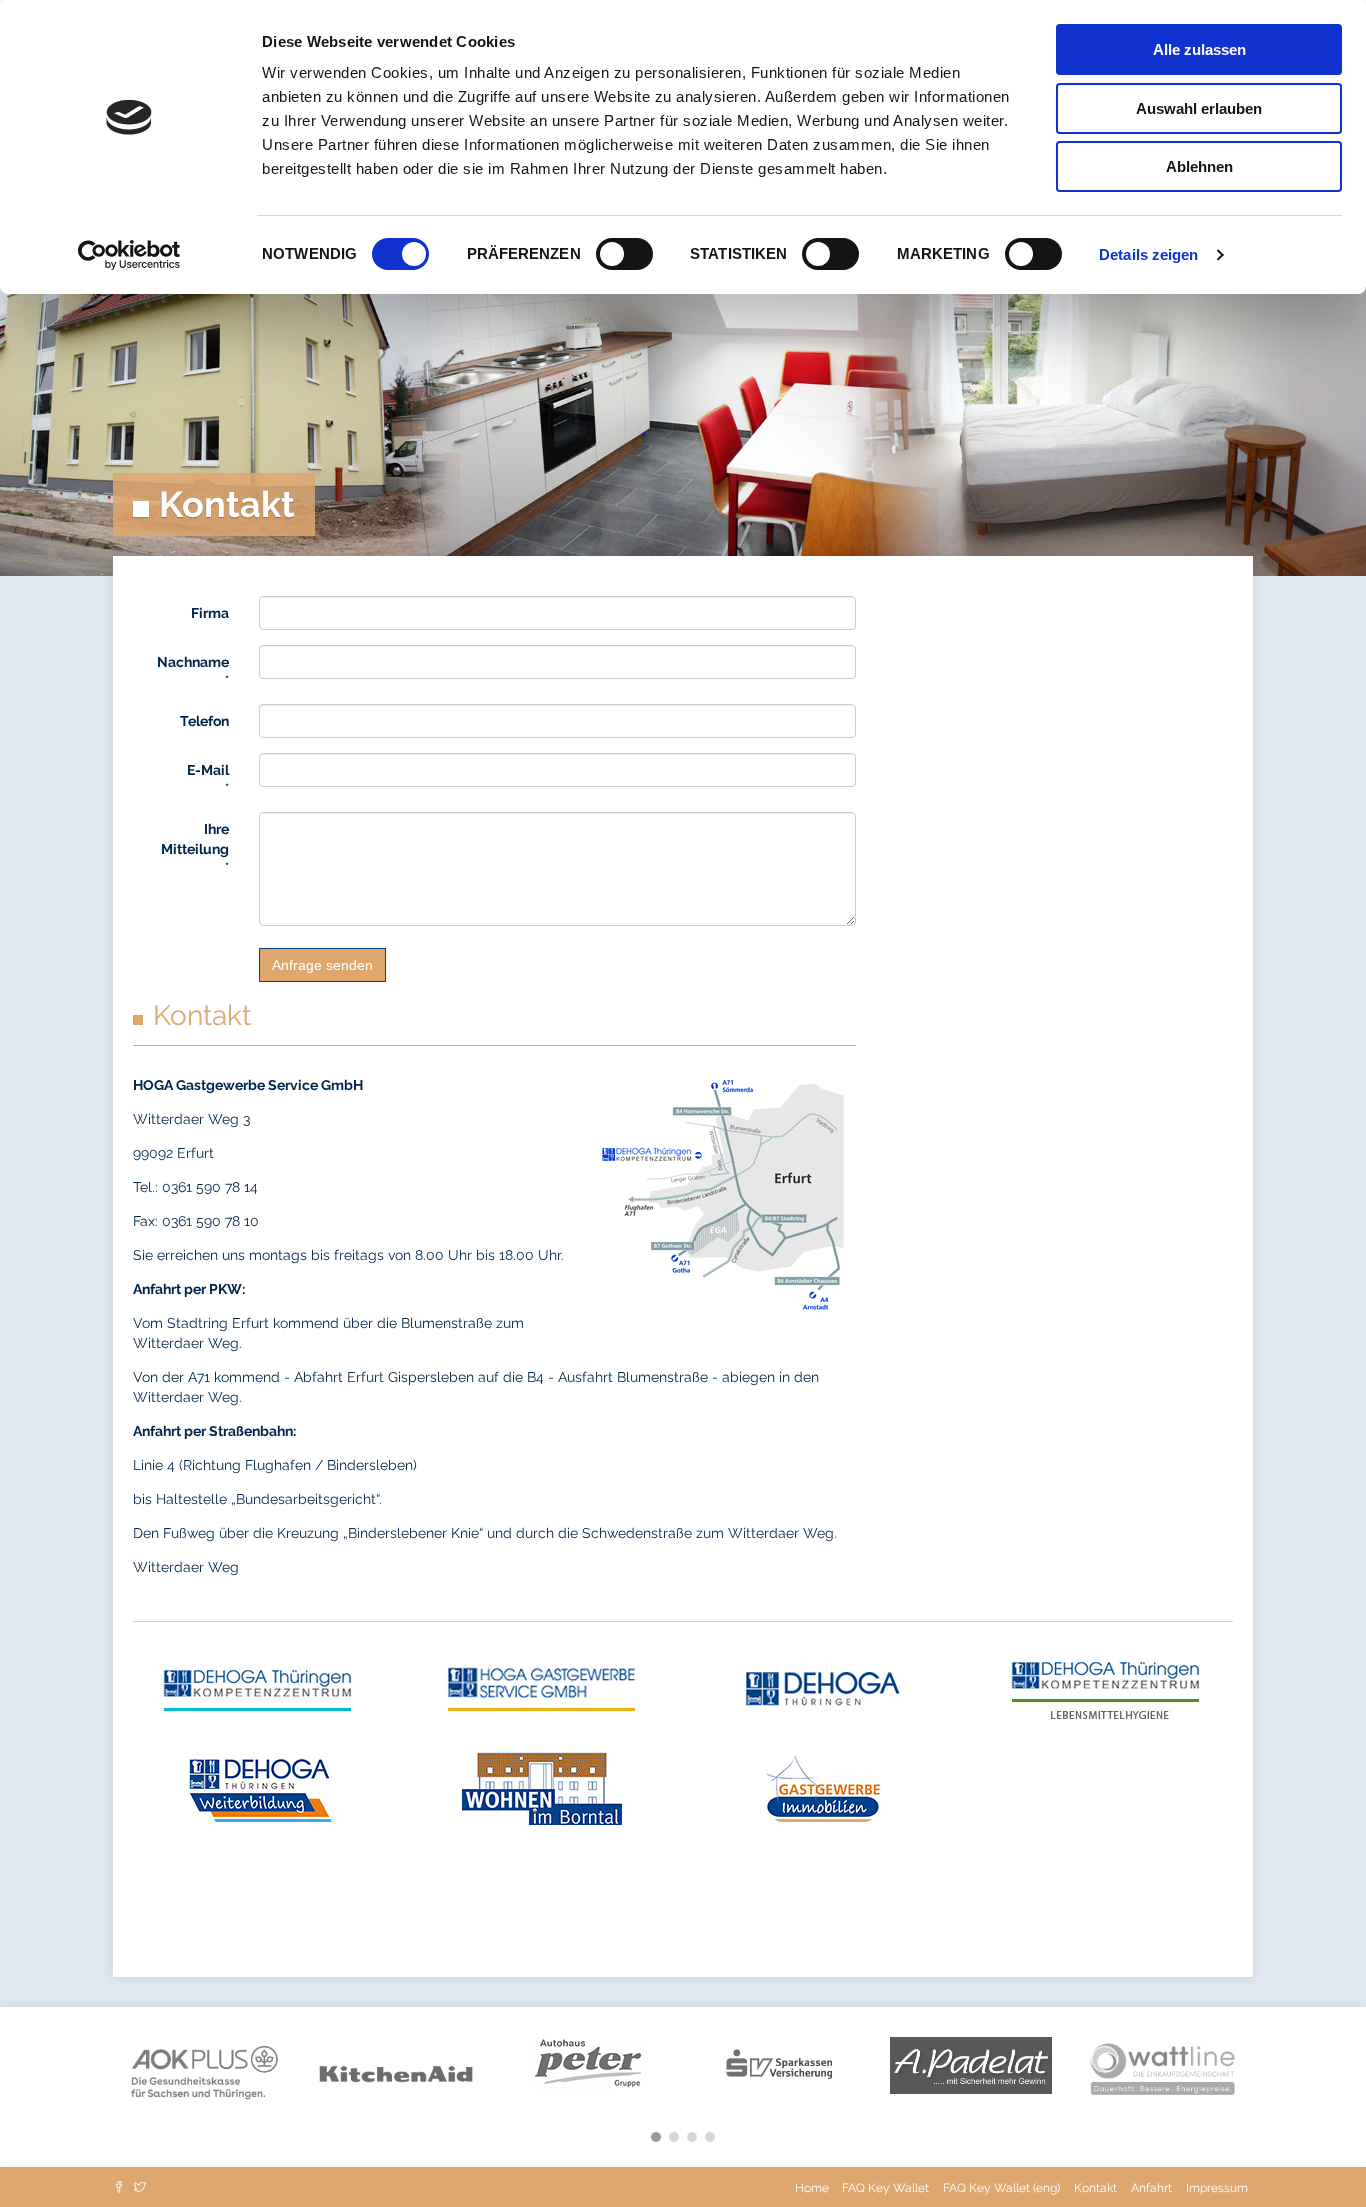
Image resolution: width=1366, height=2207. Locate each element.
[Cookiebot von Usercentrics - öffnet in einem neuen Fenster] (129, 255)
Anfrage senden (322, 965)
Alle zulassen (1199, 49)
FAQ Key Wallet (885, 2188)
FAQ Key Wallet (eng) (1001, 2188)
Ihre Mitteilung (195, 847)
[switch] (624, 254)
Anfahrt (1151, 2188)
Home (813, 2188)
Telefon (204, 721)
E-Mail (208, 778)
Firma (210, 613)
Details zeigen (1148, 254)
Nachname (193, 670)
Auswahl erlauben (1199, 108)
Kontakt (1095, 2188)
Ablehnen (1199, 166)
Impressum (1217, 2188)
